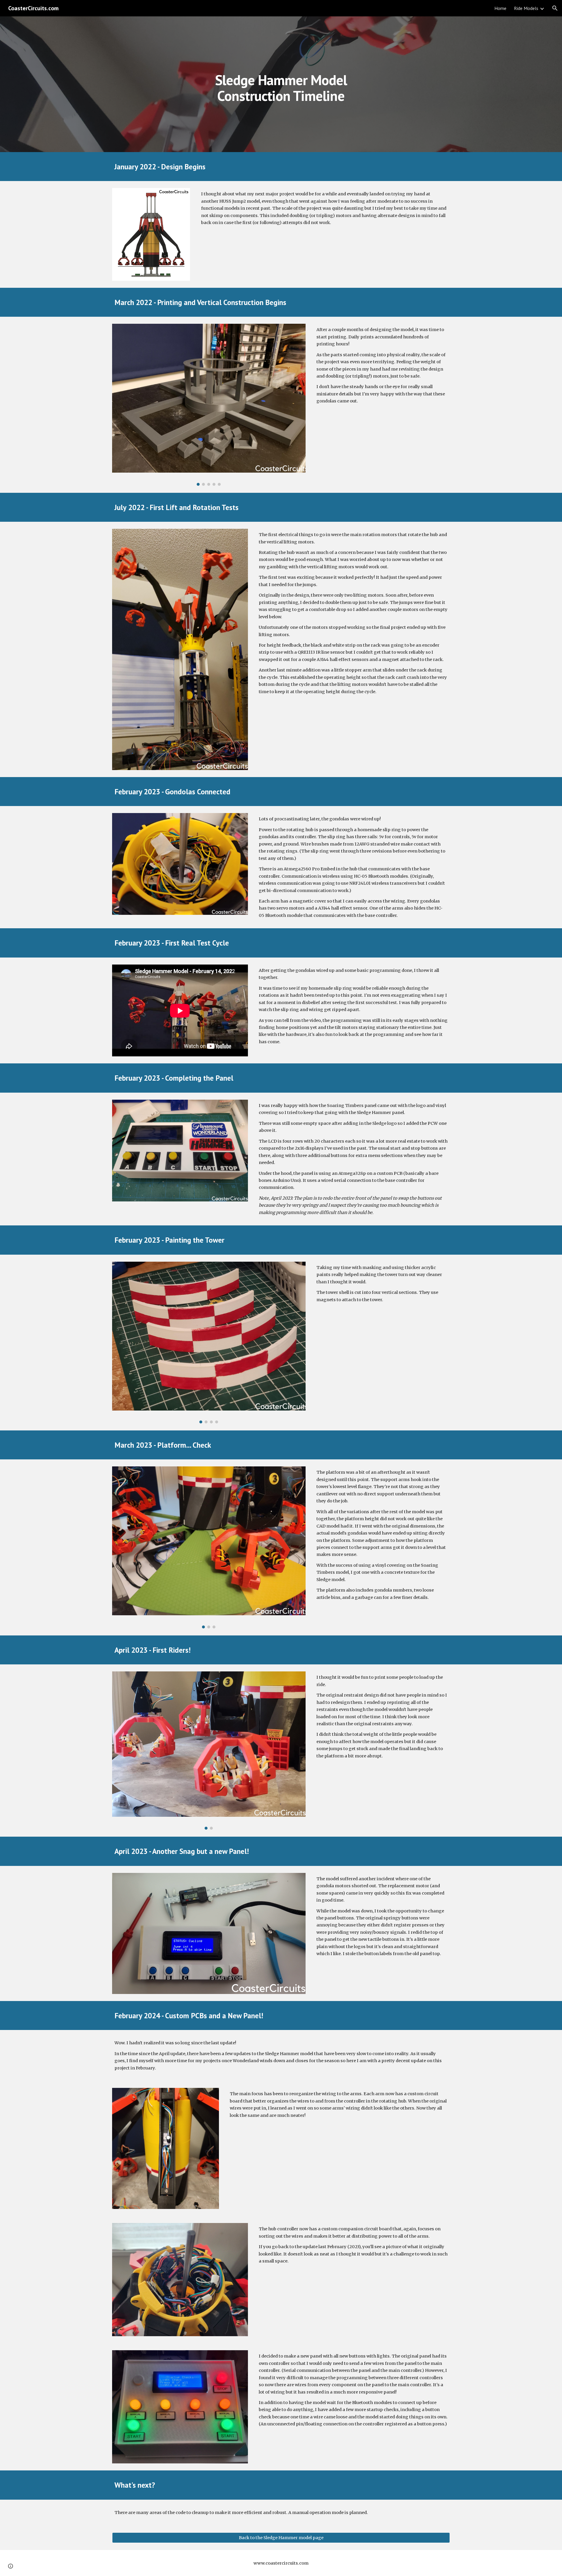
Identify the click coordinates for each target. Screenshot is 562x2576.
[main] (281, 84)
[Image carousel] (209, 405)
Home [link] (500, 8)
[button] (555, 8)
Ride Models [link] (526, 8)
